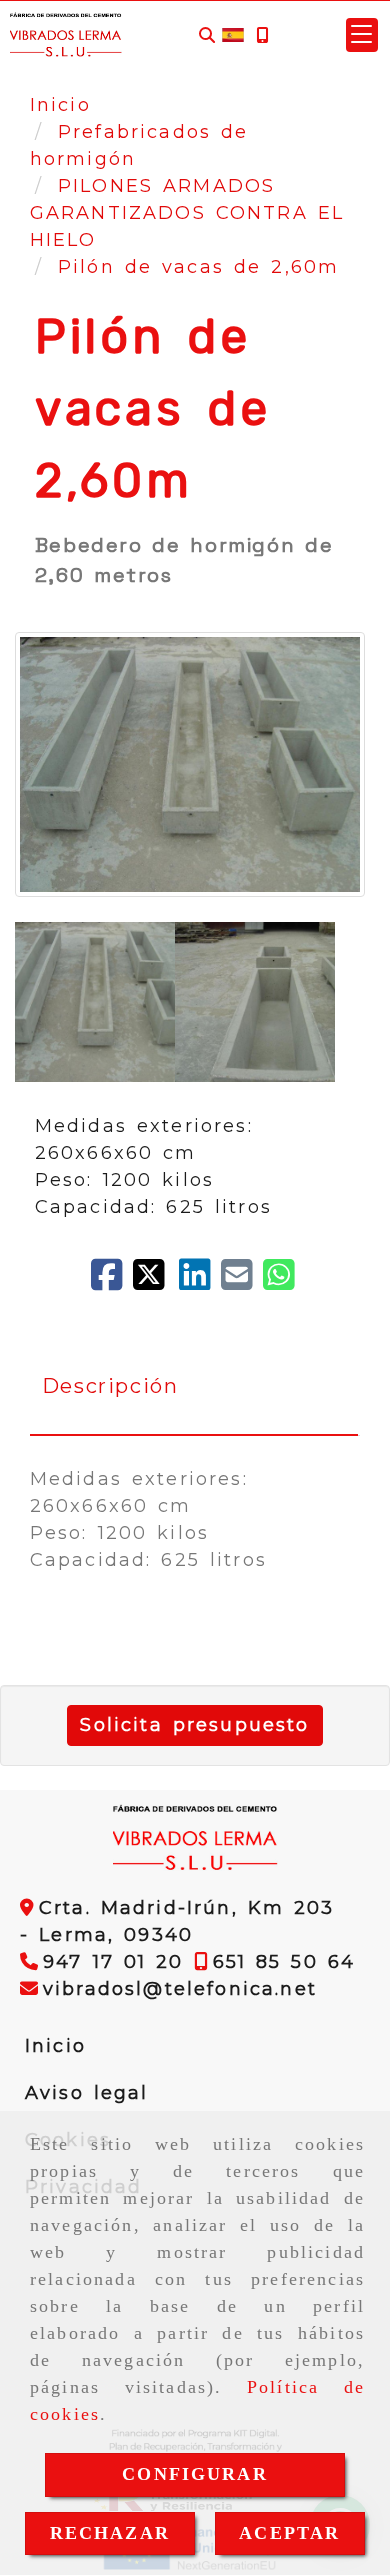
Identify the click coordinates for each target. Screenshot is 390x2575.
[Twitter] (156, 1282)
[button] (362, 35)
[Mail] (242, 1282)
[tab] (194, 1386)
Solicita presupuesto (194, 1725)
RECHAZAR (110, 2533)
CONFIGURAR (195, 2474)
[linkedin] (200, 1282)
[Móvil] (262, 35)
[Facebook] (112, 1282)
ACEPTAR (289, 2533)
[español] (233, 34)
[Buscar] (207, 35)
